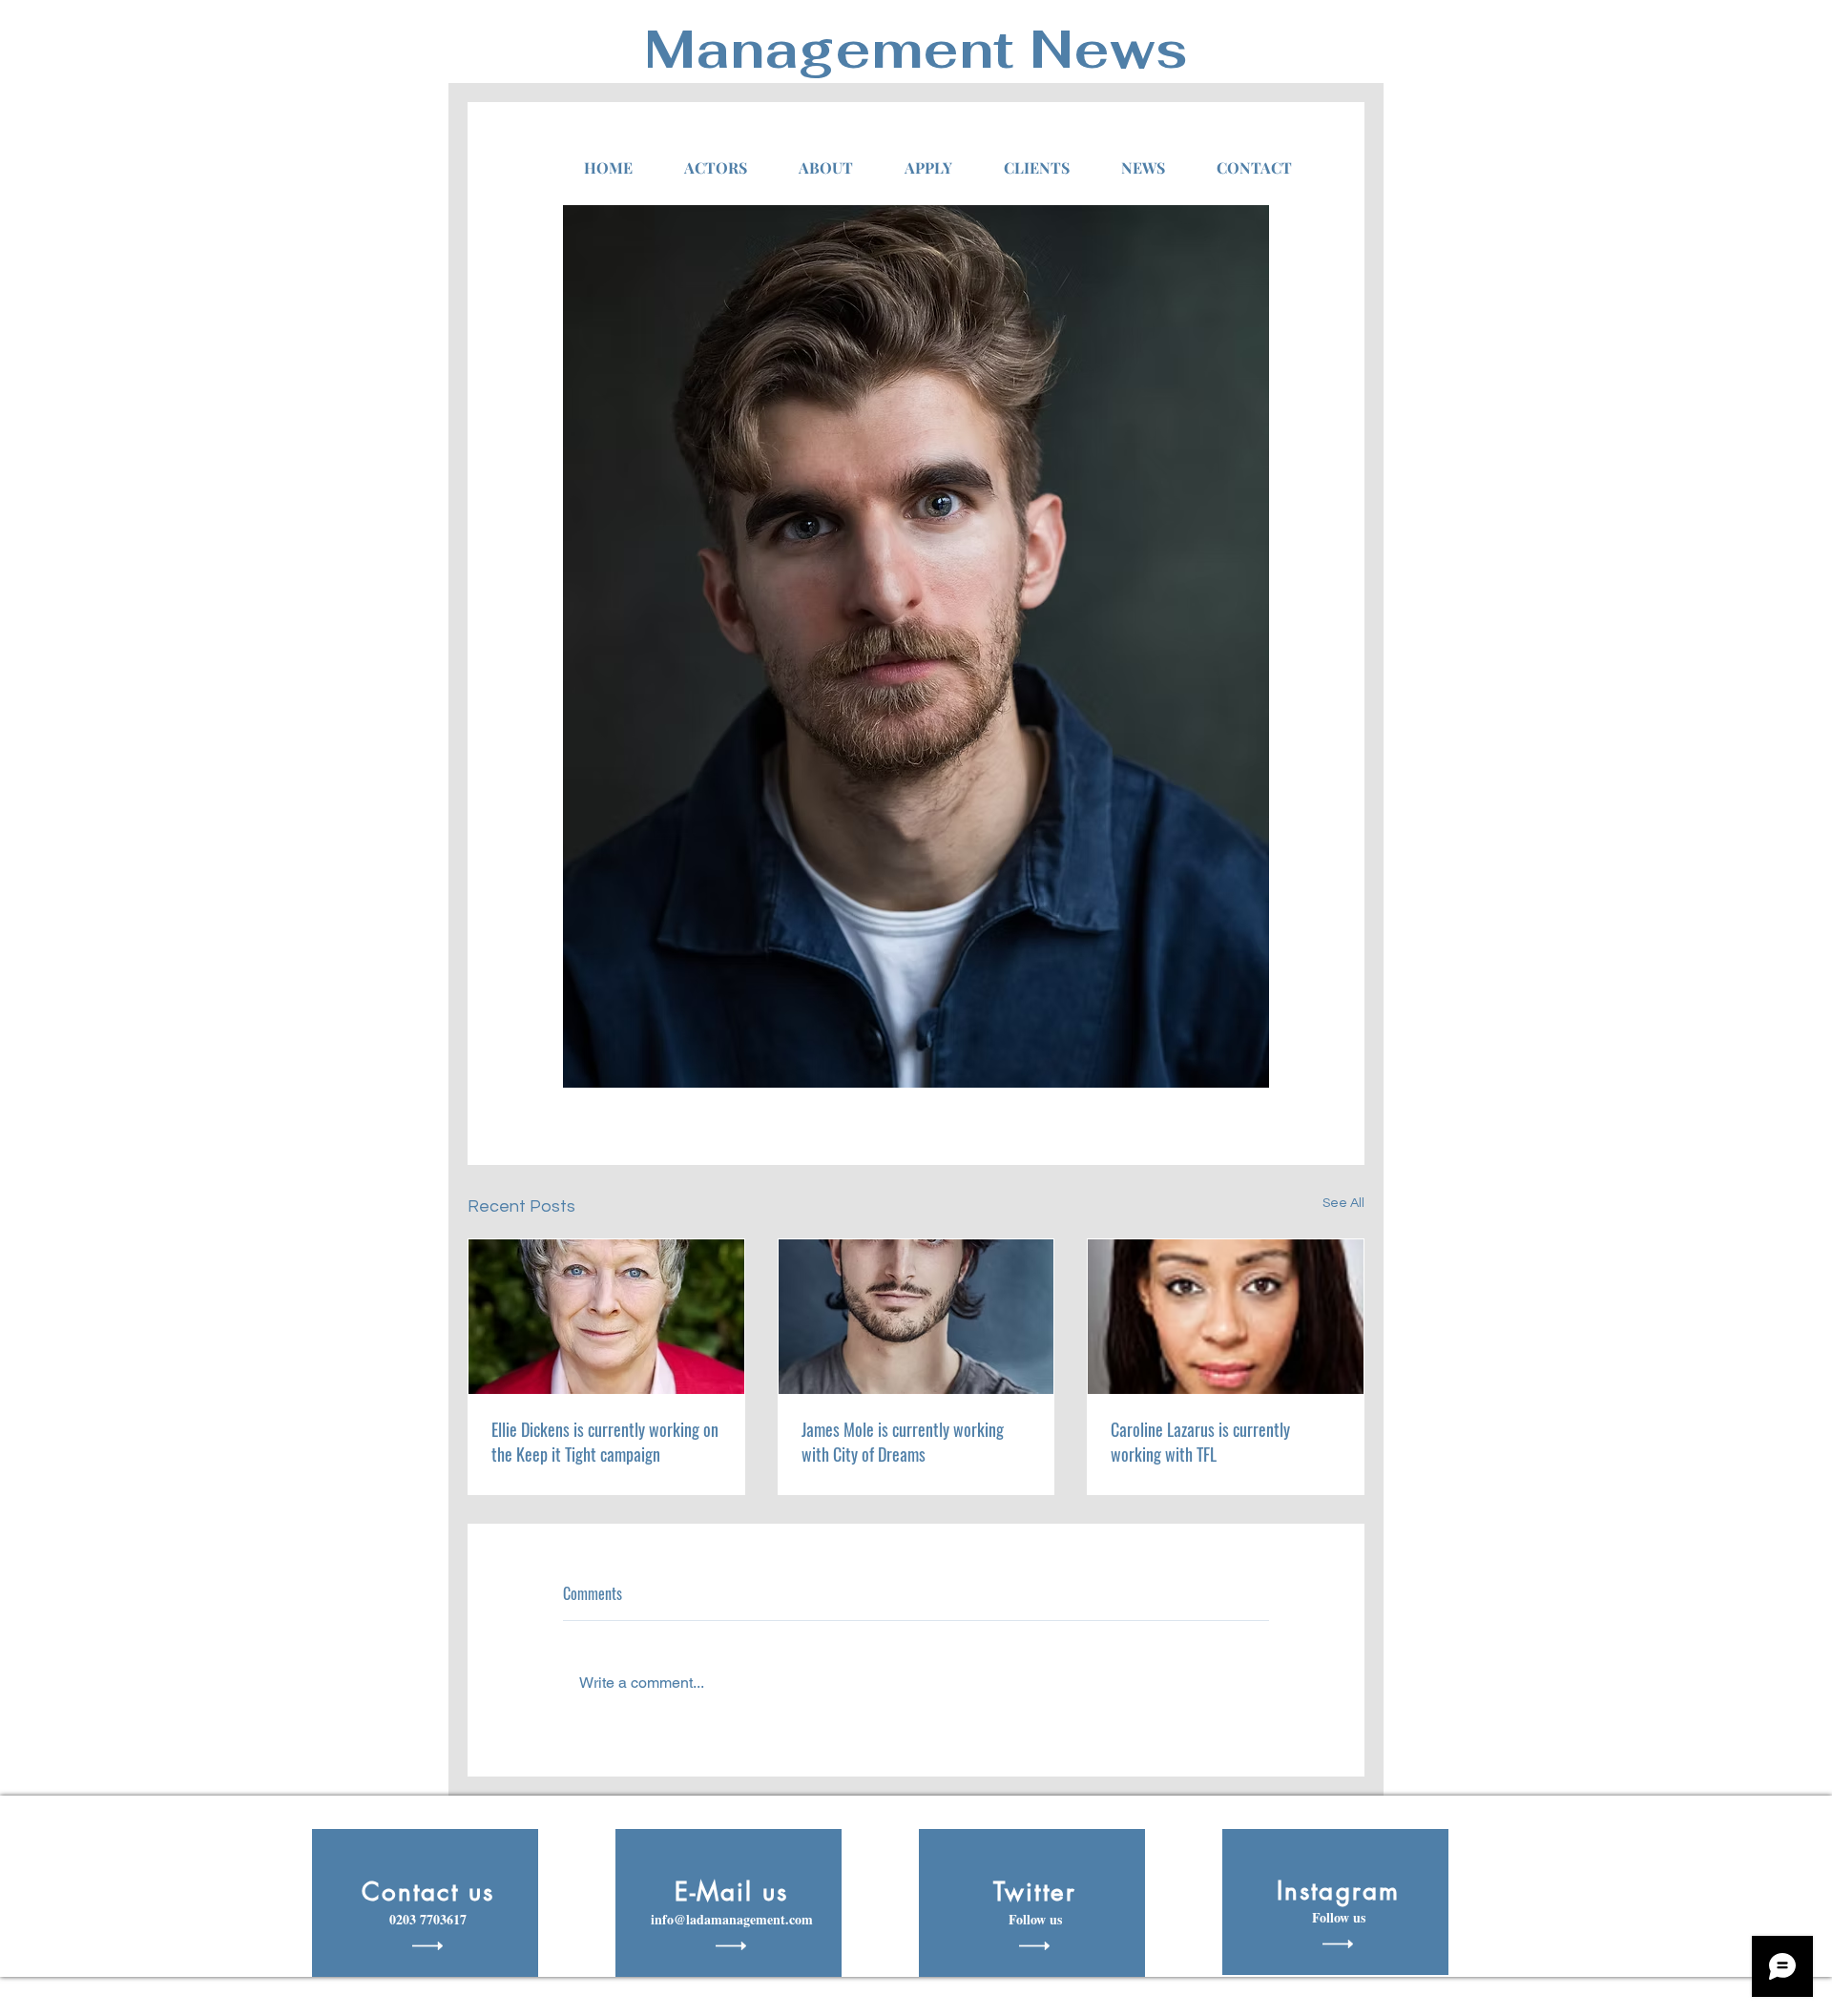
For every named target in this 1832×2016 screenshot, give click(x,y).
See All (1343, 1203)
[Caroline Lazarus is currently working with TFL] (1226, 1317)
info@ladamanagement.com (732, 1919)
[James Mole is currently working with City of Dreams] (916, 1317)
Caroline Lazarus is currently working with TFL (1200, 1442)
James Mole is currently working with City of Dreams (903, 1442)
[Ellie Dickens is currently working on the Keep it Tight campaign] (606, 1317)
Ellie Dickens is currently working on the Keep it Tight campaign (605, 1442)
